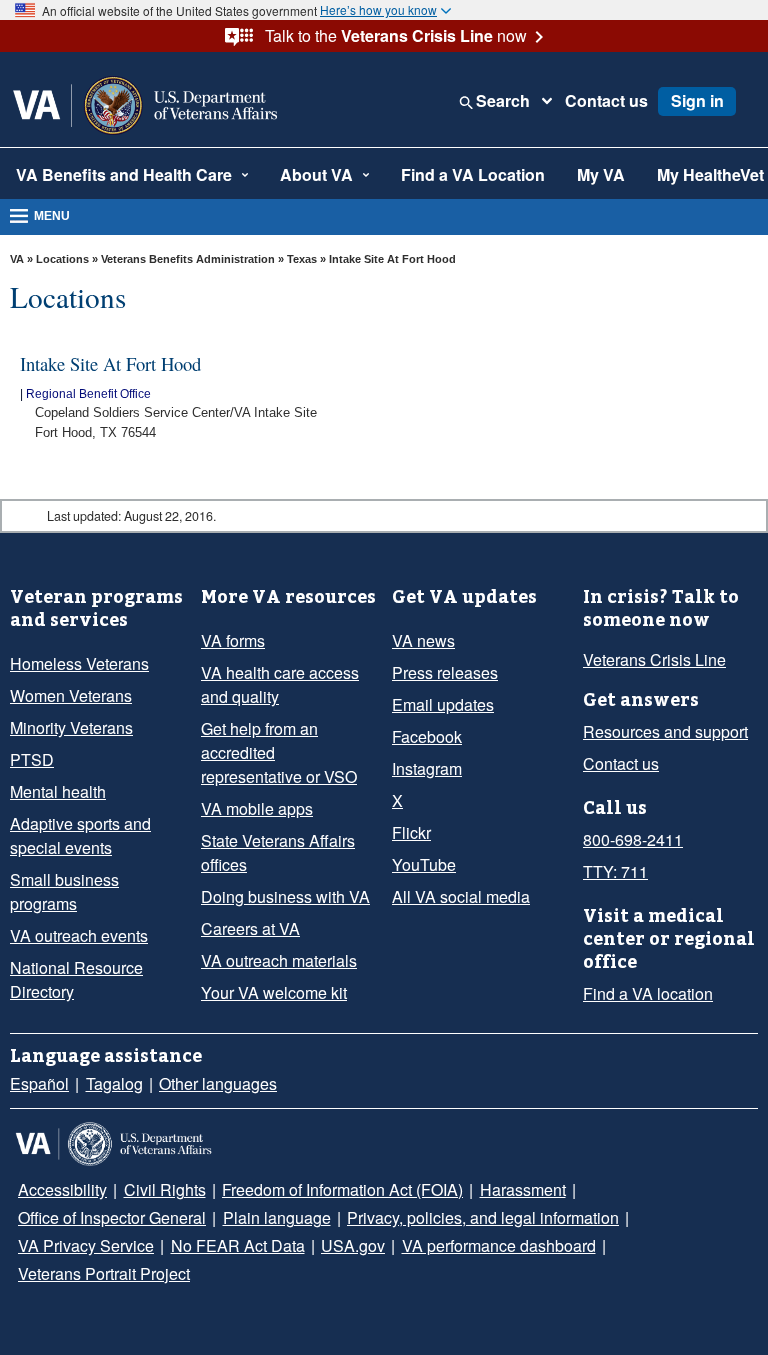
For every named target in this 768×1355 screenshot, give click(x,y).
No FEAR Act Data (238, 1245)
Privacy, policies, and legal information (483, 1217)
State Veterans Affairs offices (278, 852)
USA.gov (353, 1245)
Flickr (411, 832)
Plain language (277, 1217)
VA (17, 259)
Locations (62, 259)
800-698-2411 (633, 839)
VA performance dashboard (499, 1245)
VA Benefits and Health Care (124, 174)
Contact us (606, 101)
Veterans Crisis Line (654, 659)
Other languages (218, 1083)
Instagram (427, 768)
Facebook (427, 736)
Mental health (58, 791)
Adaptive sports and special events (80, 835)
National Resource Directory (76, 979)
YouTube (424, 864)
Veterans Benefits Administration (188, 259)
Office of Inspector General (112, 1217)
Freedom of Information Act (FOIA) (342, 1189)
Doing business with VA (285, 896)
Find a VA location (648, 993)
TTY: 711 (615, 871)
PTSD (32, 759)
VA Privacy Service (86, 1245)
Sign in (697, 100)
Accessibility (62, 1189)
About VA (316, 174)
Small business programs (64, 891)
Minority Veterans (71, 727)
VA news (423, 640)
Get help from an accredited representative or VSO (279, 752)
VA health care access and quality (280, 684)
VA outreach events (79, 935)
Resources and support (665, 731)
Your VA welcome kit (274, 992)
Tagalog (114, 1083)
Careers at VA (250, 928)
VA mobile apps (257, 808)
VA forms (233, 640)
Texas (303, 259)
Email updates (443, 704)
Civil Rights (165, 1189)
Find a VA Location (473, 174)
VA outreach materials (279, 960)
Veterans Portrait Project (104, 1273)
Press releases (445, 672)
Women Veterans (71, 695)
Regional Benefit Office (88, 394)
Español (39, 1083)
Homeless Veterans (79, 663)
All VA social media (461, 896)
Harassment (523, 1189)
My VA (601, 174)
